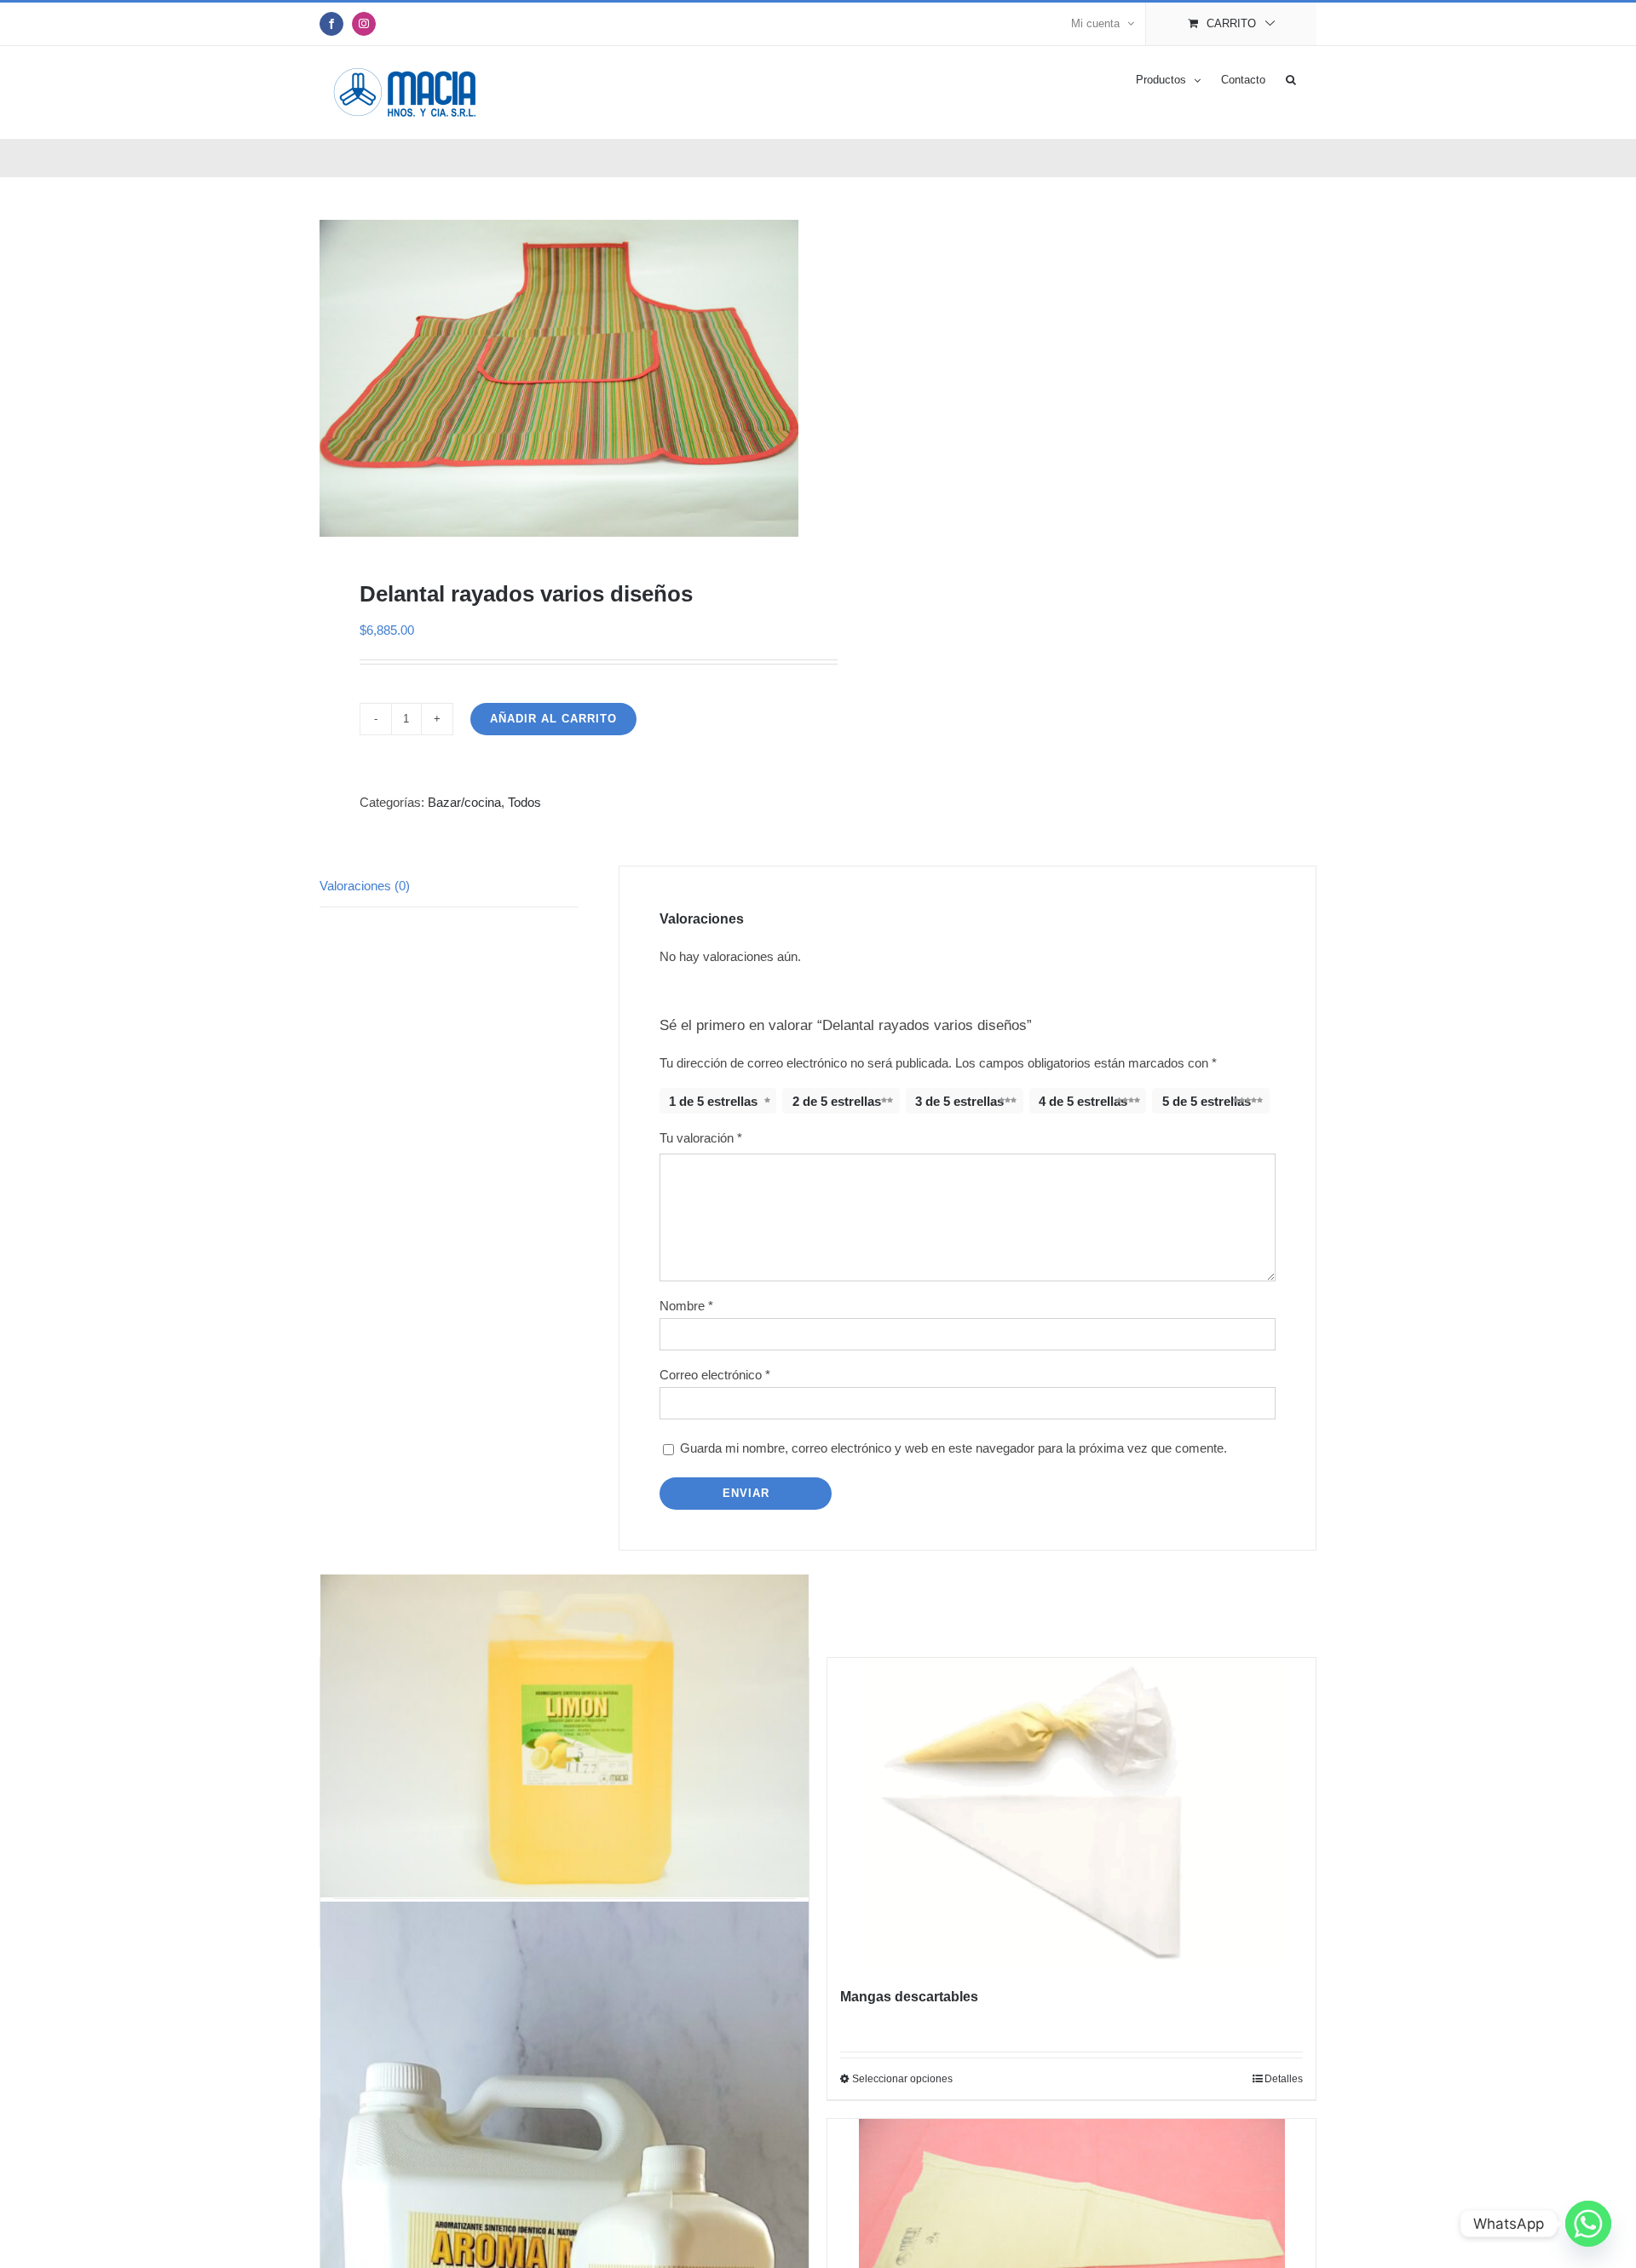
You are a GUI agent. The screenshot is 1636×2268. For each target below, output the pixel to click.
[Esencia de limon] (565, 1736)
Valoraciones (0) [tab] (365, 886)
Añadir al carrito (553, 719)
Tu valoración (701, 1138)
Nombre (686, 1306)
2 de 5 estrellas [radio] (837, 1101)
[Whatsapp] (1588, 2224)
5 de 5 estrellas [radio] (1207, 1101)
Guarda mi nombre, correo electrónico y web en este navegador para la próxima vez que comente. (953, 1448)
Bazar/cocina (464, 802)
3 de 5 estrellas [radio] (959, 1101)
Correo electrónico (715, 1375)
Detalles (1284, 2079)
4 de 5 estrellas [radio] (1083, 1101)
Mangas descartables (909, 1997)
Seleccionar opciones (902, 2079)
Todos (524, 802)
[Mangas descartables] (1071, 1813)
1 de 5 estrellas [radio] (713, 1101)
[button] (1291, 78)
